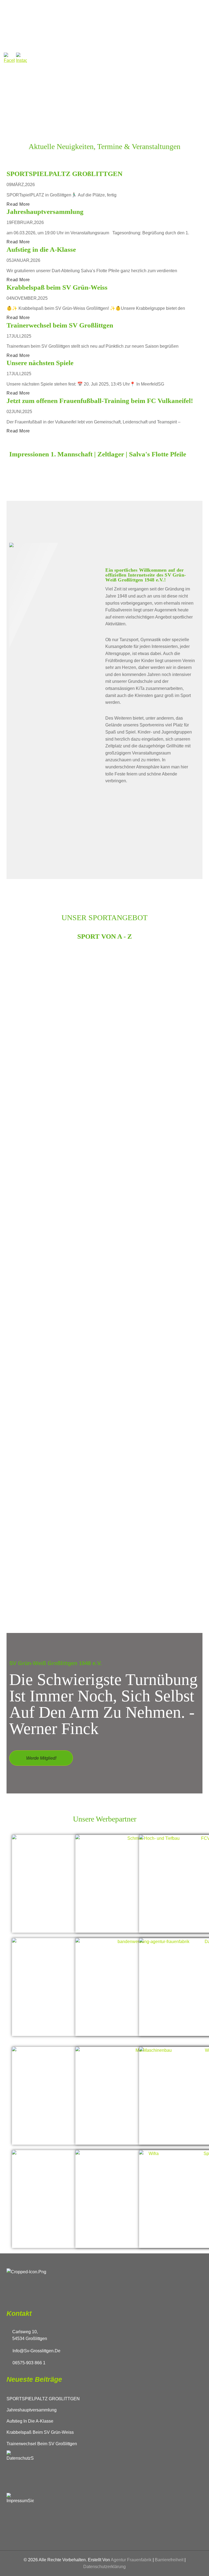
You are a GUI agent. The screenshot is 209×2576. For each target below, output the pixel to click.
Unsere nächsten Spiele (40, 363)
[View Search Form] (181, 26)
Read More (18, 204)
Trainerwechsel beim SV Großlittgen (60, 325)
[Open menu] (166, 26)
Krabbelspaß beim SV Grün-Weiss (57, 287)
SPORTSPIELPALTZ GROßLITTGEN (64, 174)
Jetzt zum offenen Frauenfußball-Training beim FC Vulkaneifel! (100, 401)
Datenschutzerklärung (104, 2567)
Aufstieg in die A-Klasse (41, 249)
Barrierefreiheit (169, 2560)
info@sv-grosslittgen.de (36, 2351)
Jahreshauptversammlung (45, 212)
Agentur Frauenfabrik (131, 2560)
